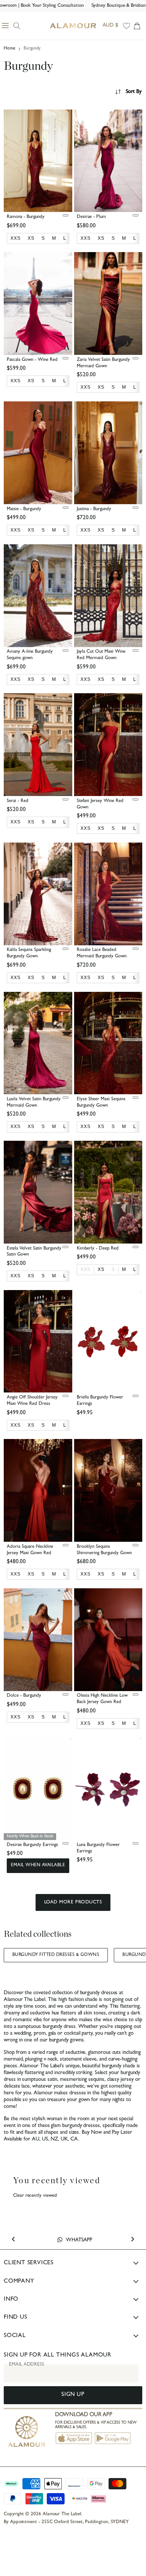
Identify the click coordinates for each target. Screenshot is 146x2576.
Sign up (73, 2395)
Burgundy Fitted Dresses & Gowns (56, 1955)
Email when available (38, 1866)
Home (10, 49)
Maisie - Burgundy (24, 509)
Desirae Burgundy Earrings (32, 1845)
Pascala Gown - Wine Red (32, 360)
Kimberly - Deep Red (98, 1249)
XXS (86, 1269)
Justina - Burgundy (94, 509)
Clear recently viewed (35, 2196)
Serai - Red (18, 801)
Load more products (73, 1902)
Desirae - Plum (91, 217)
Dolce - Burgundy (24, 1696)
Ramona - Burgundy (26, 217)
